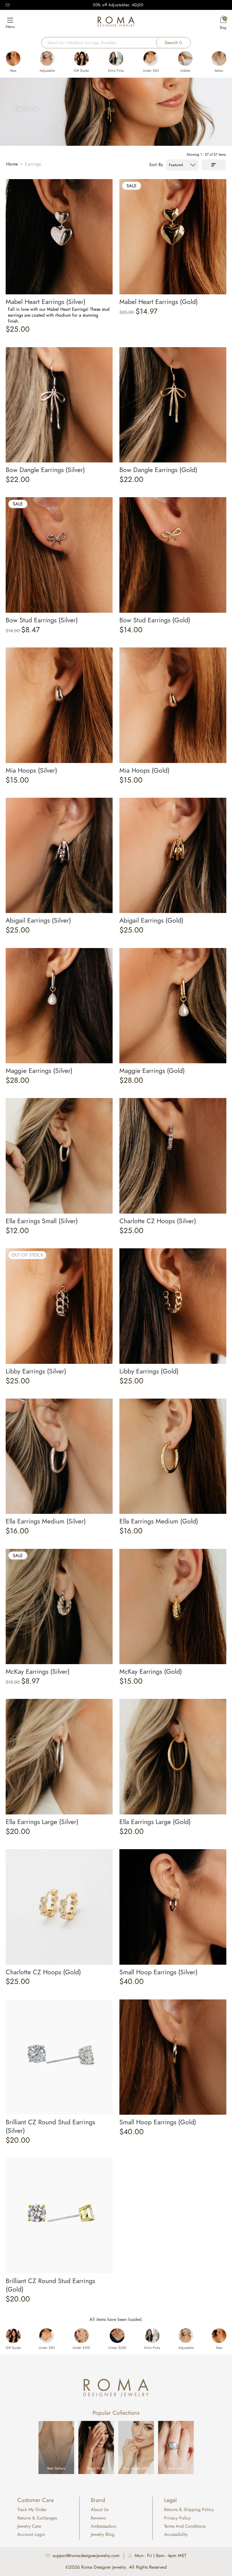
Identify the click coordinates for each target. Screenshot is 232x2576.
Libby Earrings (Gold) (149, 1371)
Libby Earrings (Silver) (36, 1371)
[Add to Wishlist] (109, 182)
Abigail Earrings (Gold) (151, 920)
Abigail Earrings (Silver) (38, 920)
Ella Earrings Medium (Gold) (159, 1521)
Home (12, 164)
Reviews (98, 2518)
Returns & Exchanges (37, 2518)
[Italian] (219, 58)
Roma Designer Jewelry (104, 2567)
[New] (13, 58)
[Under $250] (117, 2336)
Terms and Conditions (185, 2526)
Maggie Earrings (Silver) (39, 1071)
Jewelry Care (29, 2526)
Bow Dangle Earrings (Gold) (158, 470)
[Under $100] (81, 2336)
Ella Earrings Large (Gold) (155, 1822)
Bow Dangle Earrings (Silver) (45, 470)
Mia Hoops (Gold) (144, 770)
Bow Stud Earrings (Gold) (155, 620)
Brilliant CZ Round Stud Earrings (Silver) (50, 2126)
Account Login (31, 2534)
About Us (100, 2509)
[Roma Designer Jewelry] (116, 23)
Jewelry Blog (103, 2534)
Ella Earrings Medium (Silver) (46, 1521)
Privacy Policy (177, 2518)
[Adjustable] (47, 58)
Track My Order (32, 2509)
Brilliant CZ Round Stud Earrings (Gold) (50, 2285)
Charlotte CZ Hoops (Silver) (158, 1221)
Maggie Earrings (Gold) (152, 1071)
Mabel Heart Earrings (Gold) (159, 302)
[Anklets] (185, 58)
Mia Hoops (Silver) (31, 770)
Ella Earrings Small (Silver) (42, 1221)
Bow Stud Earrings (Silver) (42, 620)
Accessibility (176, 2534)
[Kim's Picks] (116, 58)
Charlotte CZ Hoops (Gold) (43, 1972)
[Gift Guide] (81, 58)
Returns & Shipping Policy (189, 2509)
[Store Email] (8, 5)
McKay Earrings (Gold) (151, 1671)
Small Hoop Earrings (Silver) (158, 1972)
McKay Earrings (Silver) (38, 1671)
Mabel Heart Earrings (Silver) (46, 302)
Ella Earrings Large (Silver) (42, 1822)
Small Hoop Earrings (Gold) (158, 2122)
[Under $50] (151, 58)
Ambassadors (103, 2526)
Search (171, 43)
